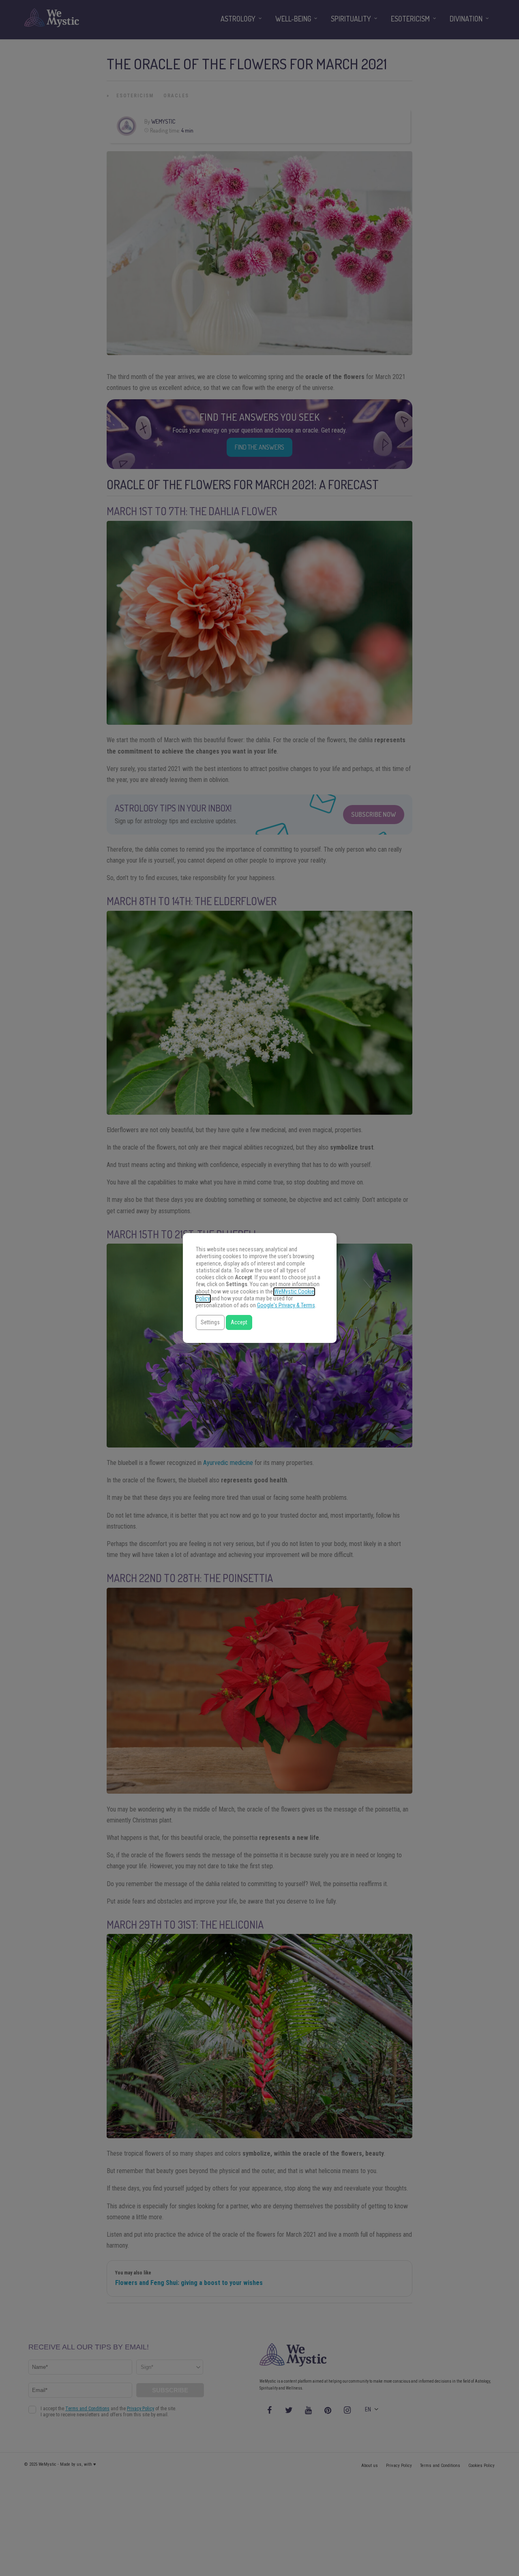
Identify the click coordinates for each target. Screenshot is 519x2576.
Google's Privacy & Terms (286, 1305)
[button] (210, 1322)
